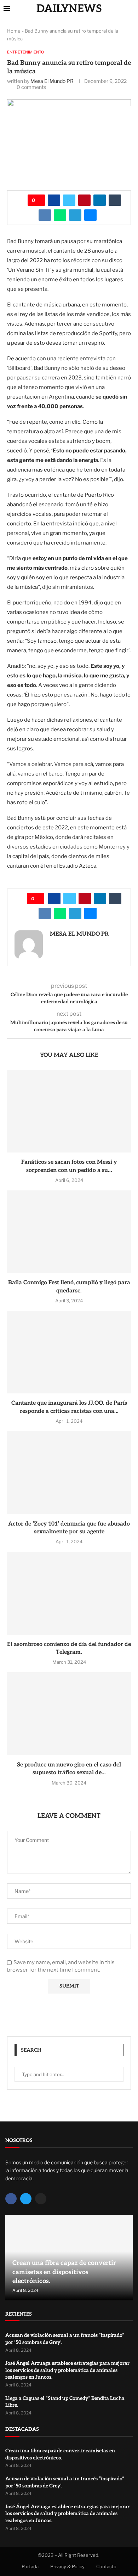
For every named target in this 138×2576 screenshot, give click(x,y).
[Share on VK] (45, 215)
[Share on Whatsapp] (60, 215)
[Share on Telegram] (75, 215)
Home (14, 31)
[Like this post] (39, 200)
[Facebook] (11, 2199)
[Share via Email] (90, 215)
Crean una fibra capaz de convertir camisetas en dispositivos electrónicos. (64, 2272)
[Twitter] (26, 2199)
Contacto (106, 2566)
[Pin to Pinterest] (84, 200)
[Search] (131, 9)
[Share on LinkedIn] (100, 200)
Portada (30, 2566)
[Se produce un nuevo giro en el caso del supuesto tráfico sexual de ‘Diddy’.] (69, 1713)
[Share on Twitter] (69, 200)
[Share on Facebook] (54, 200)
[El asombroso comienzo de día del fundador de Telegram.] (69, 1593)
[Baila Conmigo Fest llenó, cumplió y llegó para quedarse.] (69, 1232)
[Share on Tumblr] (115, 200)
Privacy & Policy (67, 2566)
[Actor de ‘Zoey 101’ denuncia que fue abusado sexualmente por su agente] (69, 1473)
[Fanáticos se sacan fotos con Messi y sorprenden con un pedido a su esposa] (69, 1111)
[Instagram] (41, 2199)
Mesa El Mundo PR (52, 81)
